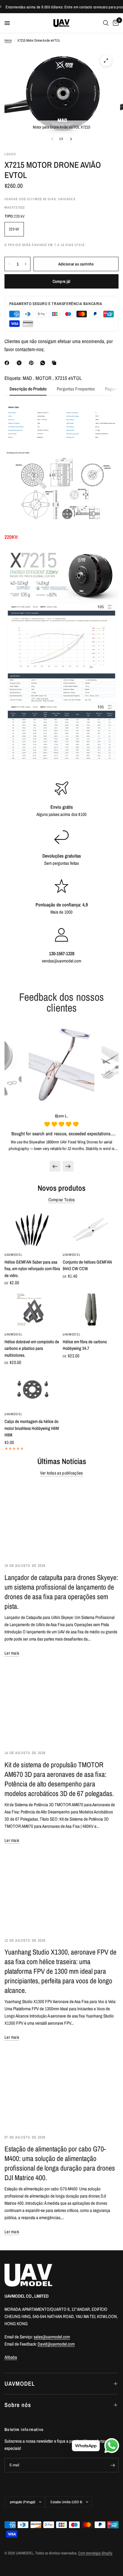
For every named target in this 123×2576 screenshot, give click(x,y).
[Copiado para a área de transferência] (55, 363)
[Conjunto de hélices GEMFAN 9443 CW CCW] (91, 1230)
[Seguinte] (71, 139)
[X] (20, 363)
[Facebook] (8, 363)
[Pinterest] (33, 363)
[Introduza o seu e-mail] (113, 2465)
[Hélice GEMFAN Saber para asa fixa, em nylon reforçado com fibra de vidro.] (32, 1230)
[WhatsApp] (44, 363)
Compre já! (62, 281)
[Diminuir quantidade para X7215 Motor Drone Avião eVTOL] (9, 264)
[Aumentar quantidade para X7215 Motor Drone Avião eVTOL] (26, 264)
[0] (115, 23)
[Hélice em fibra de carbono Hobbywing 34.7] (91, 1310)
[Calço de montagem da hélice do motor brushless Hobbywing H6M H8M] (32, 1389)
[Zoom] (106, 61)
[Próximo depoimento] (68, 1166)
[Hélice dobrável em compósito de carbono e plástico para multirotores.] (32, 1310)
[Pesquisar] (106, 23)
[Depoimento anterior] (55, 1166)
